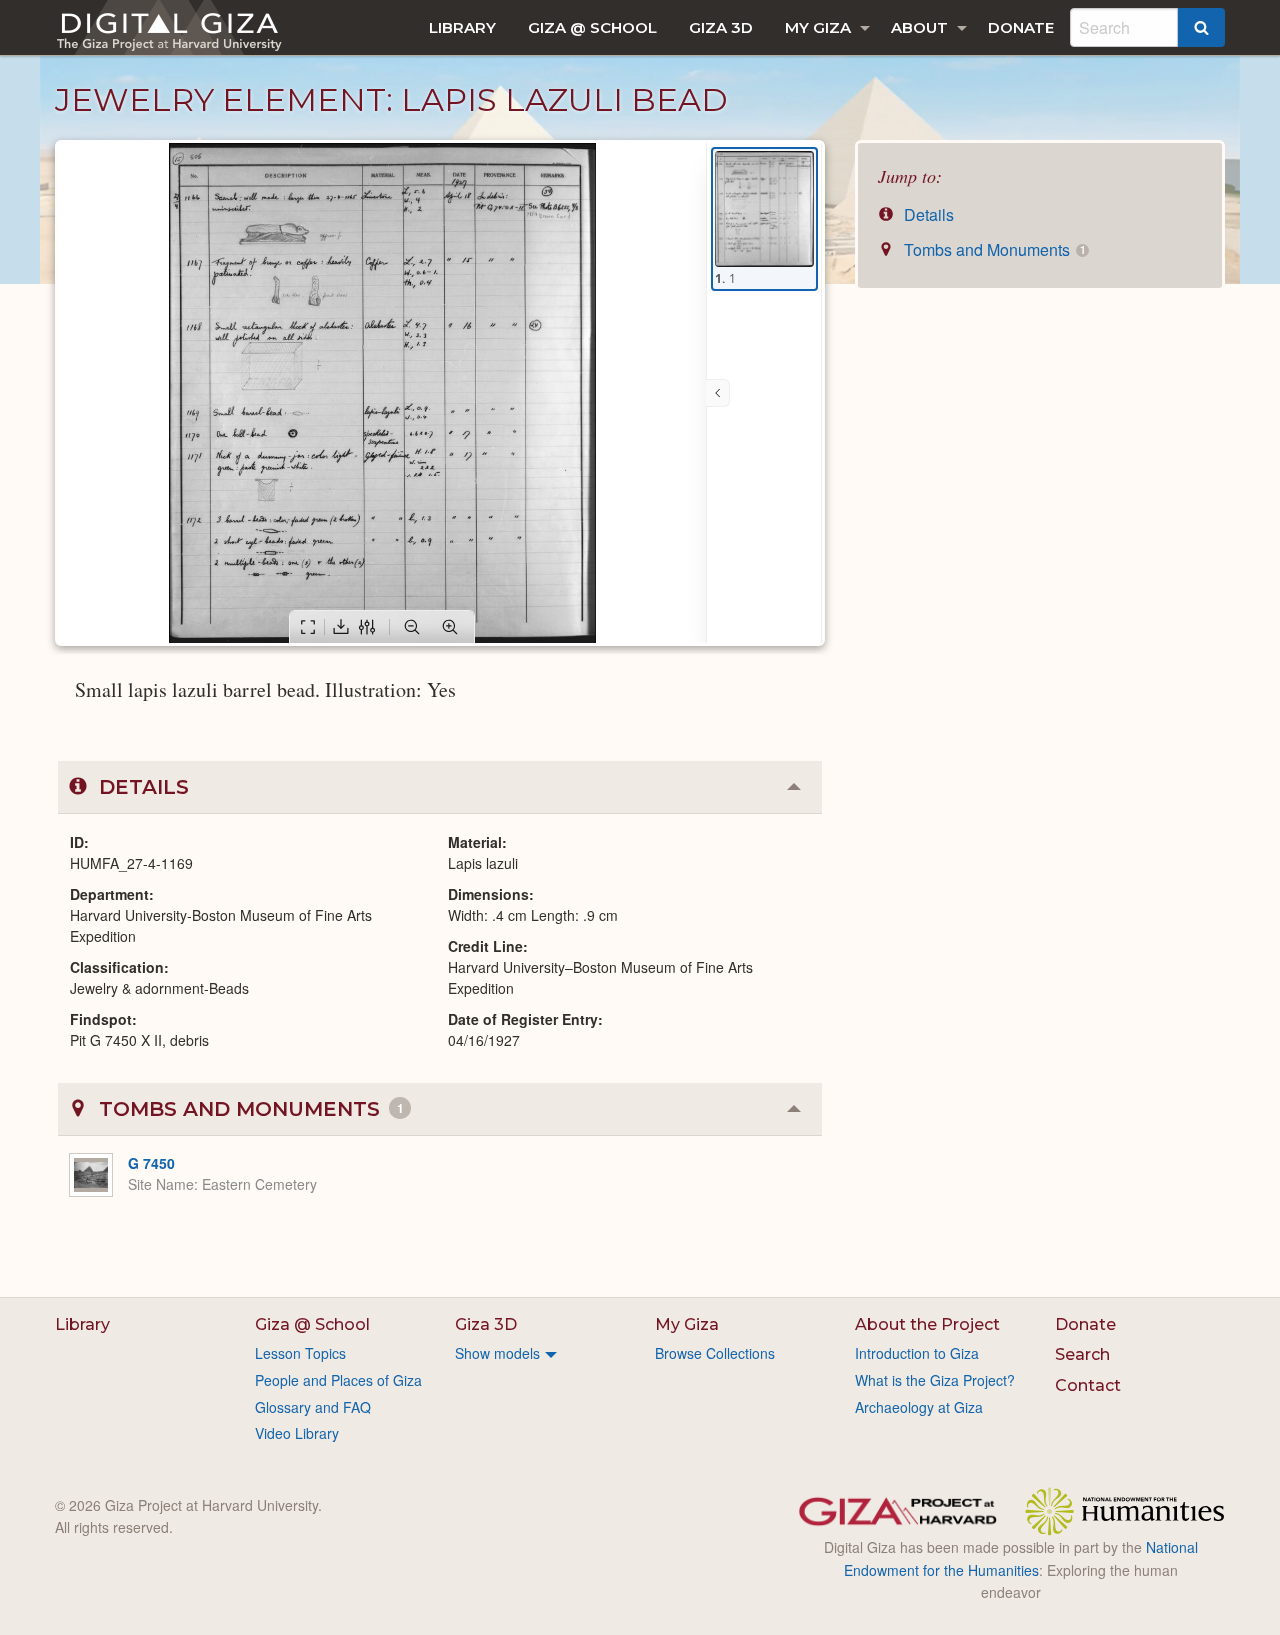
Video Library (297, 1433)
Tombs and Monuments (992, 249)
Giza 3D (721, 27)
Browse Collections (715, 1353)
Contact (1088, 1385)
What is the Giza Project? (935, 1380)
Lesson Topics (300, 1353)
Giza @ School (592, 27)
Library (462, 27)
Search (1082, 1354)
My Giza (818, 27)
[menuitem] (462, 27)
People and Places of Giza (338, 1380)
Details (927, 214)
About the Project (927, 1324)
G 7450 (151, 1163)
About (919, 27)
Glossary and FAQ (313, 1407)
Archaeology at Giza (919, 1407)
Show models (497, 1353)
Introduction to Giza (917, 1353)
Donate (1021, 27)
